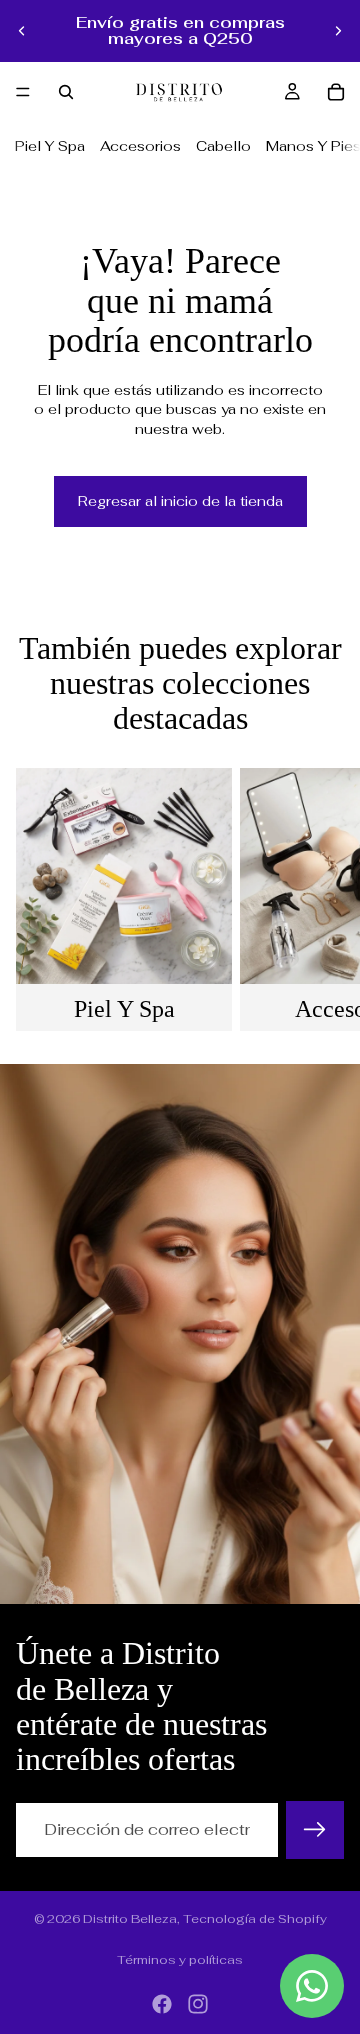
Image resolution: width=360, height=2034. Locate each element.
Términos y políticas (180, 1960)
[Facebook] (162, 2004)
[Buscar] (66, 92)
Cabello (223, 146)
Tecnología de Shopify (255, 1919)
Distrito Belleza (130, 1919)
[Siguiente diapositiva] (338, 31)
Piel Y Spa (50, 146)
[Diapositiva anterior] (22, 31)
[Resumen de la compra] (336, 92)
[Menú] (23, 92)
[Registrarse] (315, 1830)
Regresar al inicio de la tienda (180, 501)
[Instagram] (198, 2004)
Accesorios (140, 146)
